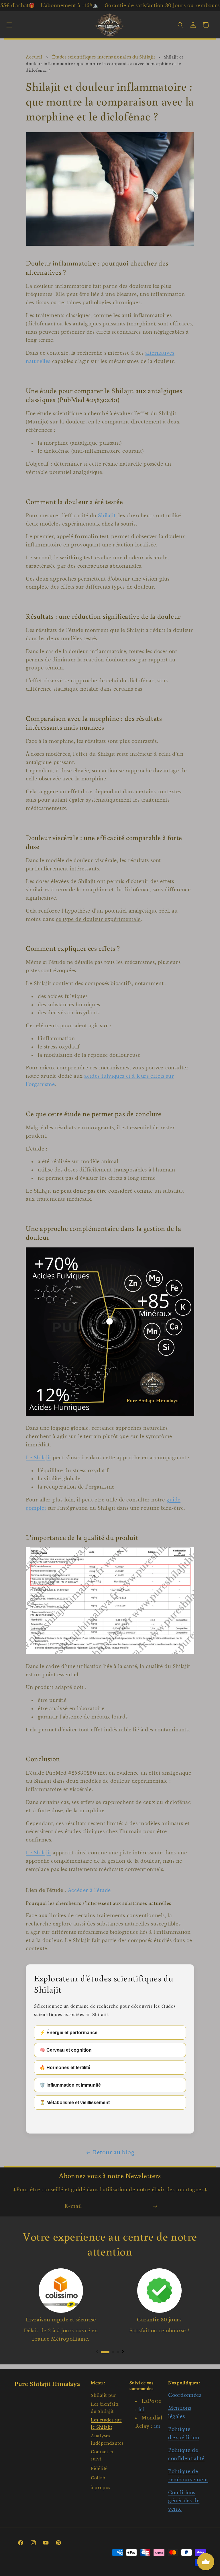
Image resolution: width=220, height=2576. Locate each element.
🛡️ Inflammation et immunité (70, 2085)
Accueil (34, 57)
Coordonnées (185, 2395)
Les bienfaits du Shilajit (105, 2408)
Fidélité (99, 2468)
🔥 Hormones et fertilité (65, 2068)
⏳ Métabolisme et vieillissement (75, 2103)
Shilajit (107, 515)
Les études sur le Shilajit (106, 2424)
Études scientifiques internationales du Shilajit (104, 57)
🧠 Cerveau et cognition (66, 2050)
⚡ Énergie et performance (68, 2033)
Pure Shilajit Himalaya (47, 2384)
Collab (98, 2478)
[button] (9, 25)
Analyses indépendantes (107, 2439)
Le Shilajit (39, 1458)
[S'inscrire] (155, 2206)
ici (141, 2409)
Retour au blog (114, 2153)
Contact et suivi (102, 2455)
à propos (101, 2488)
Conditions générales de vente (184, 2501)
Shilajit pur (103, 2395)
